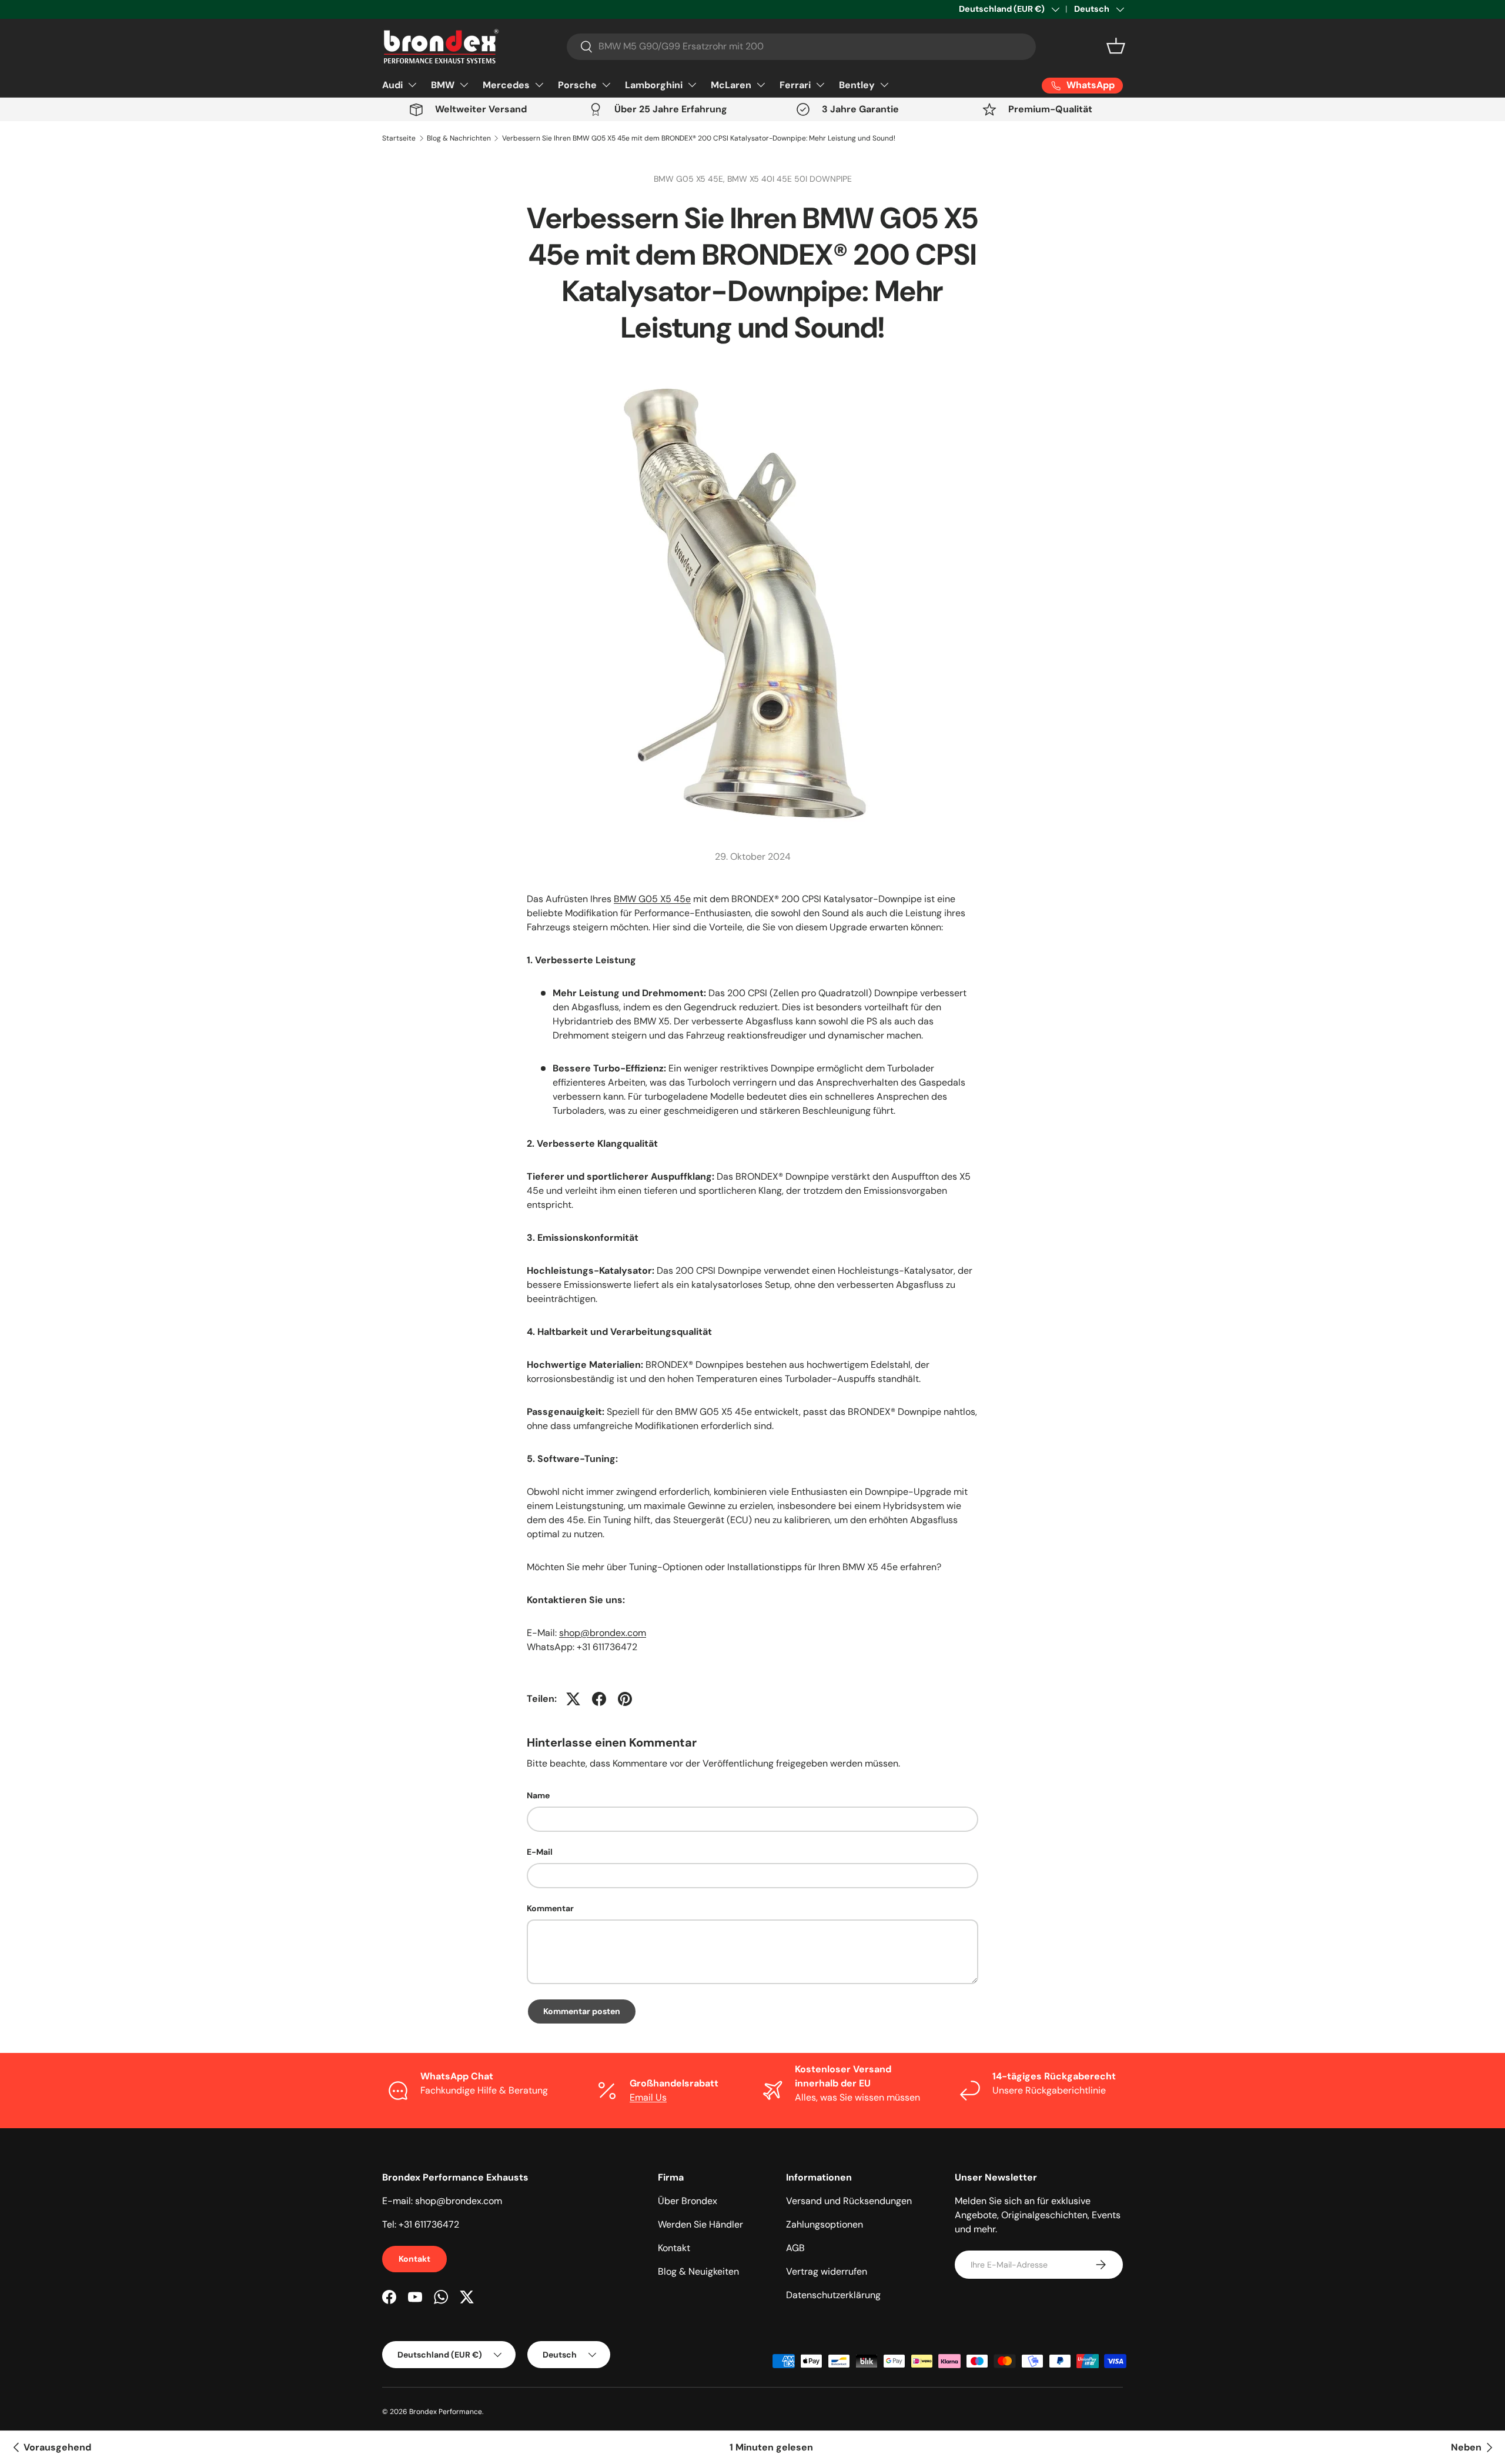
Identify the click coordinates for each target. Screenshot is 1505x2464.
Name (538, 1795)
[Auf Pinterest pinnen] (625, 1699)
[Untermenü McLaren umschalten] (761, 85)
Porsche (577, 85)
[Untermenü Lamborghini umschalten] (692, 85)
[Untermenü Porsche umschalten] (606, 85)
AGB (795, 2248)
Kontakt (414, 2259)
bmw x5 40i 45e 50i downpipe (790, 179)
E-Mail (540, 1852)
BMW (443, 85)
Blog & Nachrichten (459, 138)
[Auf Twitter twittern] (573, 1699)
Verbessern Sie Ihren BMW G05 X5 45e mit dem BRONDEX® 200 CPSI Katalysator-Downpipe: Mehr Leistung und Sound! (699, 138)
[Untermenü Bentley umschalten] (884, 85)
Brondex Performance (446, 2412)
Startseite (399, 138)
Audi (392, 85)
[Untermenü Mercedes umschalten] (539, 85)
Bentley (857, 85)
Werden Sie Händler (700, 2224)
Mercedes (506, 85)
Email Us (648, 2097)
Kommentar (550, 1908)
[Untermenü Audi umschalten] (412, 85)
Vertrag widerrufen (827, 2271)
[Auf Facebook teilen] (599, 1699)
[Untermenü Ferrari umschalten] (820, 85)
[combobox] (801, 46)
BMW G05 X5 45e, (690, 179)
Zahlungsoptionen (825, 2224)
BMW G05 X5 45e (652, 899)
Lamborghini (654, 85)
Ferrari (795, 85)
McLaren (731, 85)
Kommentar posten (582, 2011)
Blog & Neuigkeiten (698, 2271)
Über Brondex (688, 2201)
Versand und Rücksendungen (849, 2201)
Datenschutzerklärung (833, 2295)
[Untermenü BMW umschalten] (464, 85)
